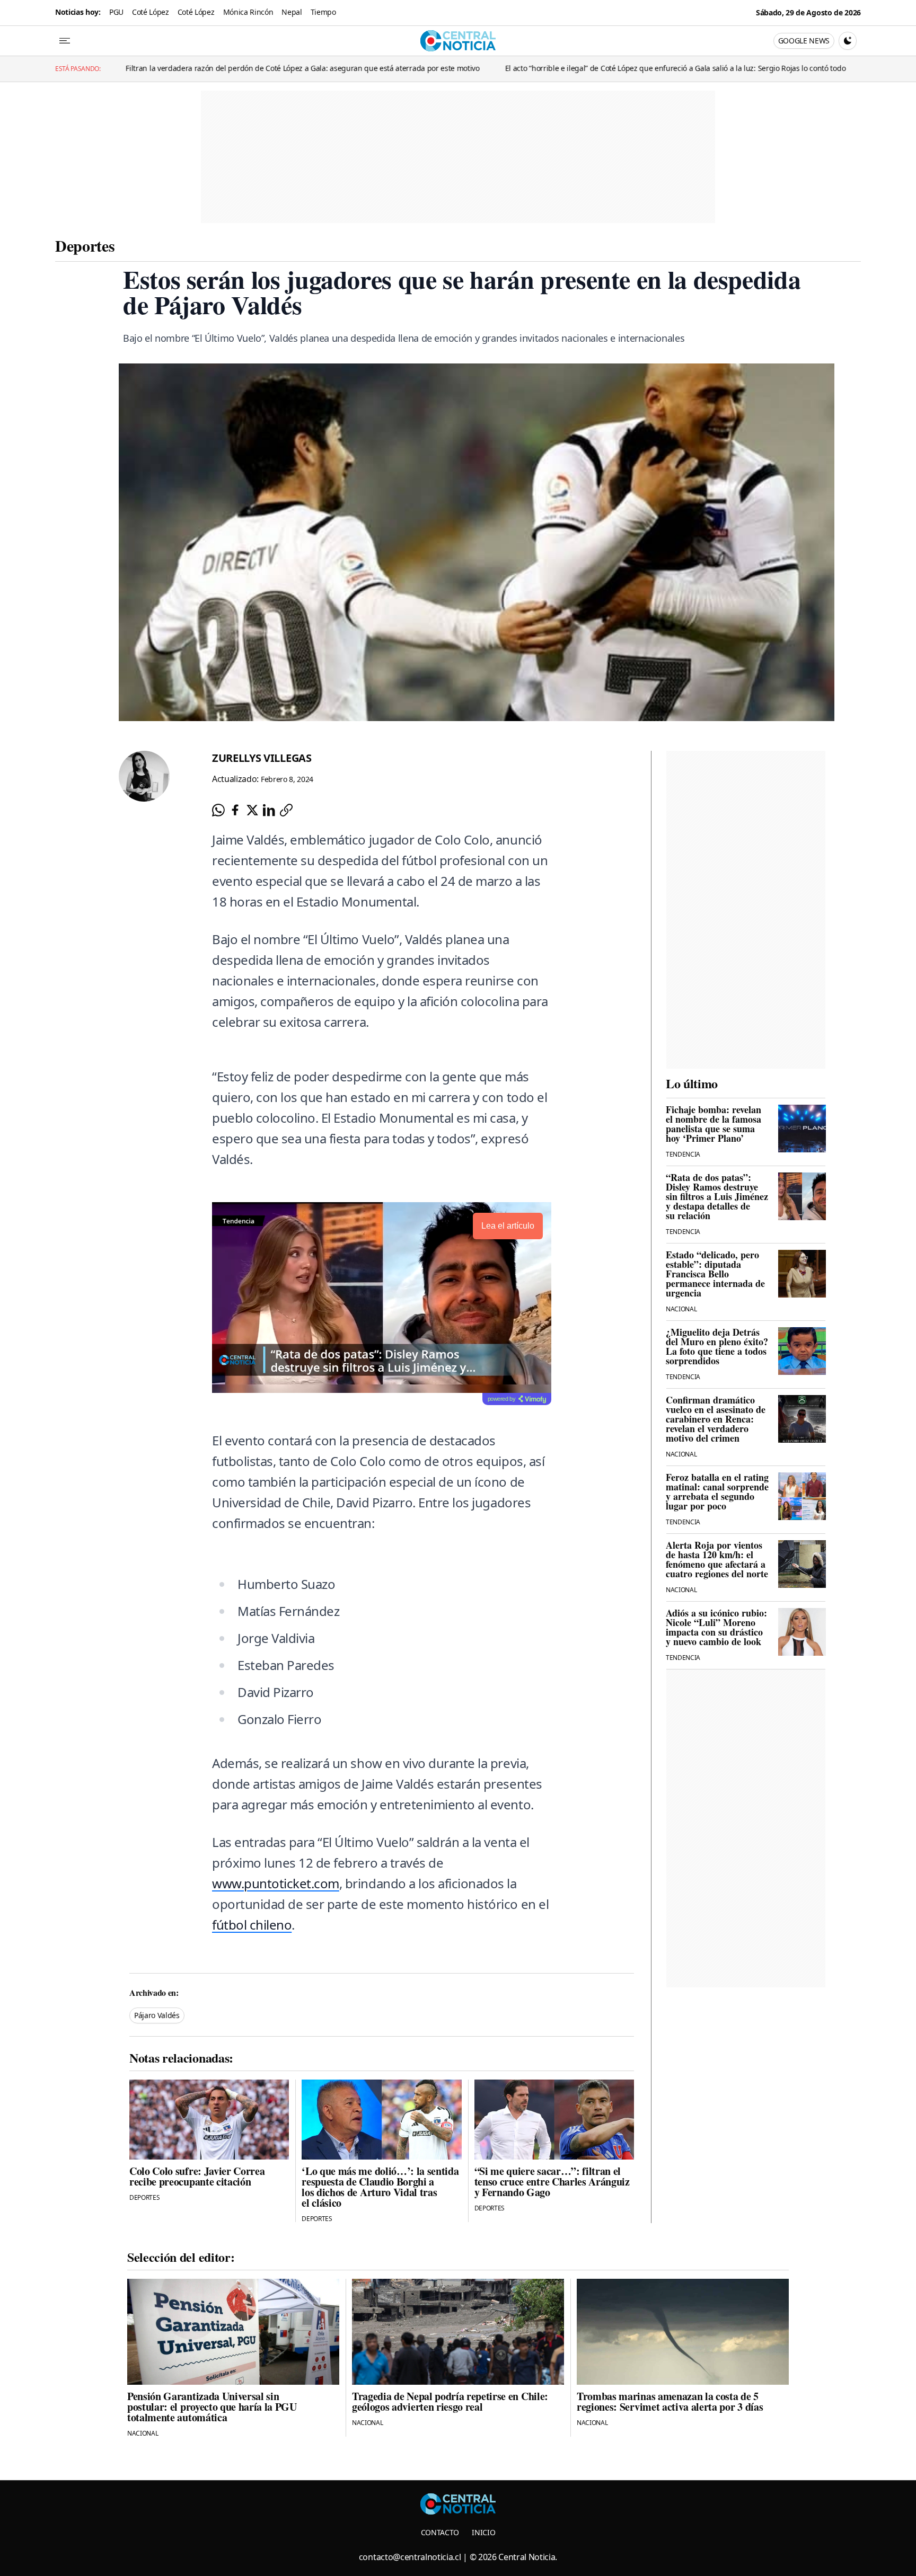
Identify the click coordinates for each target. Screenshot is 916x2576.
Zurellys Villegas (262, 758)
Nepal (292, 12)
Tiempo (323, 12)
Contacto (440, 2532)
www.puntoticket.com (276, 1883)
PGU (116, 12)
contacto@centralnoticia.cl (410, 2557)
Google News (804, 41)
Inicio (483, 2532)
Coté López (151, 12)
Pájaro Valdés (157, 2015)
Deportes (85, 245)
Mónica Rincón (248, 12)
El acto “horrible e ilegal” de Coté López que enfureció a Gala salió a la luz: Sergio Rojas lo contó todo (544, 68)
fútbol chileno (252, 1925)
